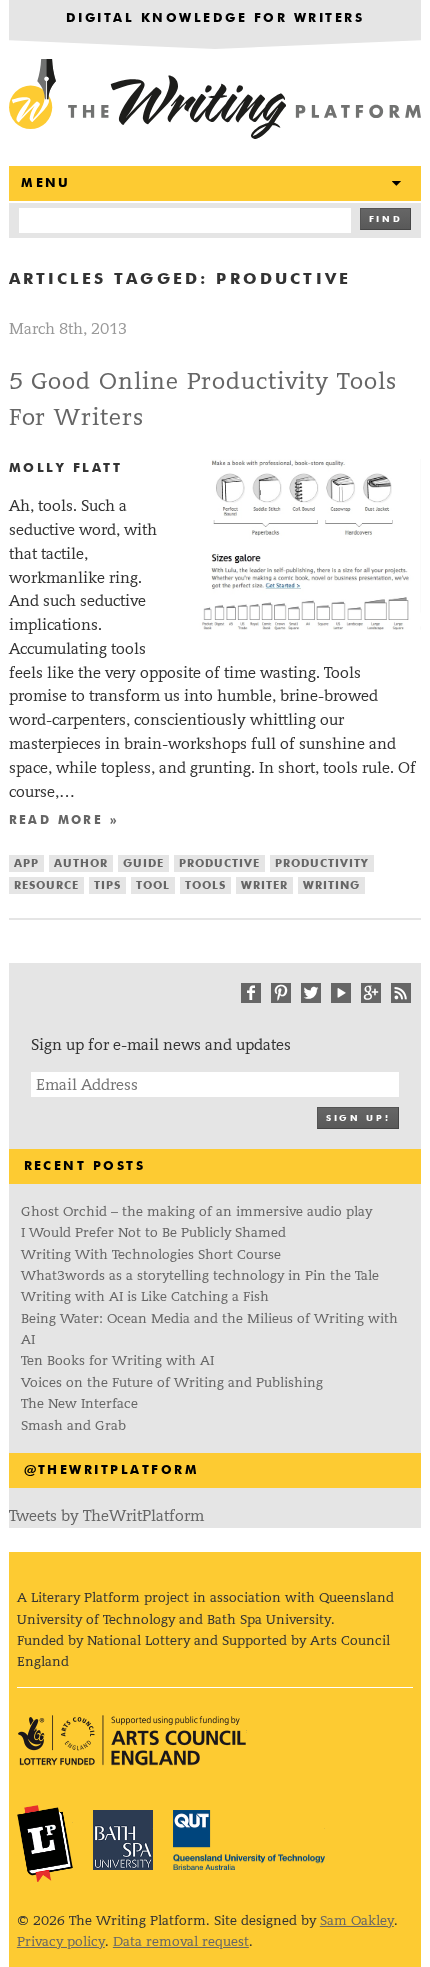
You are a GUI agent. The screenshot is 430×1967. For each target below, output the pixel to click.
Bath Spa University (123, 1840)
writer (264, 885)
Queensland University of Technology (249, 1840)
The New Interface (79, 1403)
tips (107, 885)
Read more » (64, 821)
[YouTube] (341, 993)
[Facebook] (251, 993)
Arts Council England (132, 1740)
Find (386, 219)
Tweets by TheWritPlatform (106, 1515)
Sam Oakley (357, 1920)
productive (219, 863)
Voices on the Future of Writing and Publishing (173, 1382)
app (26, 863)
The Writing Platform (215, 100)
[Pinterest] (281, 993)
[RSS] (401, 993)
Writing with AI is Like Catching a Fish (145, 1296)
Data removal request (181, 1941)
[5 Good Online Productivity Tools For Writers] (307, 624)
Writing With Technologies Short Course (151, 1254)
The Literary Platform (45, 1843)
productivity (322, 863)
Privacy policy (61, 1941)
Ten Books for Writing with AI (117, 1360)
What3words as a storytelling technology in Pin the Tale (200, 1275)
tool (153, 885)
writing (331, 885)
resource (46, 885)
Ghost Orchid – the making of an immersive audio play (196, 1211)
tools (205, 885)
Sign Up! (358, 1118)
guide (143, 863)
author (81, 863)
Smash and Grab (73, 1425)
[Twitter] (311, 993)
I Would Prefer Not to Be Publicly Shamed (153, 1232)
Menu (46, 183)
